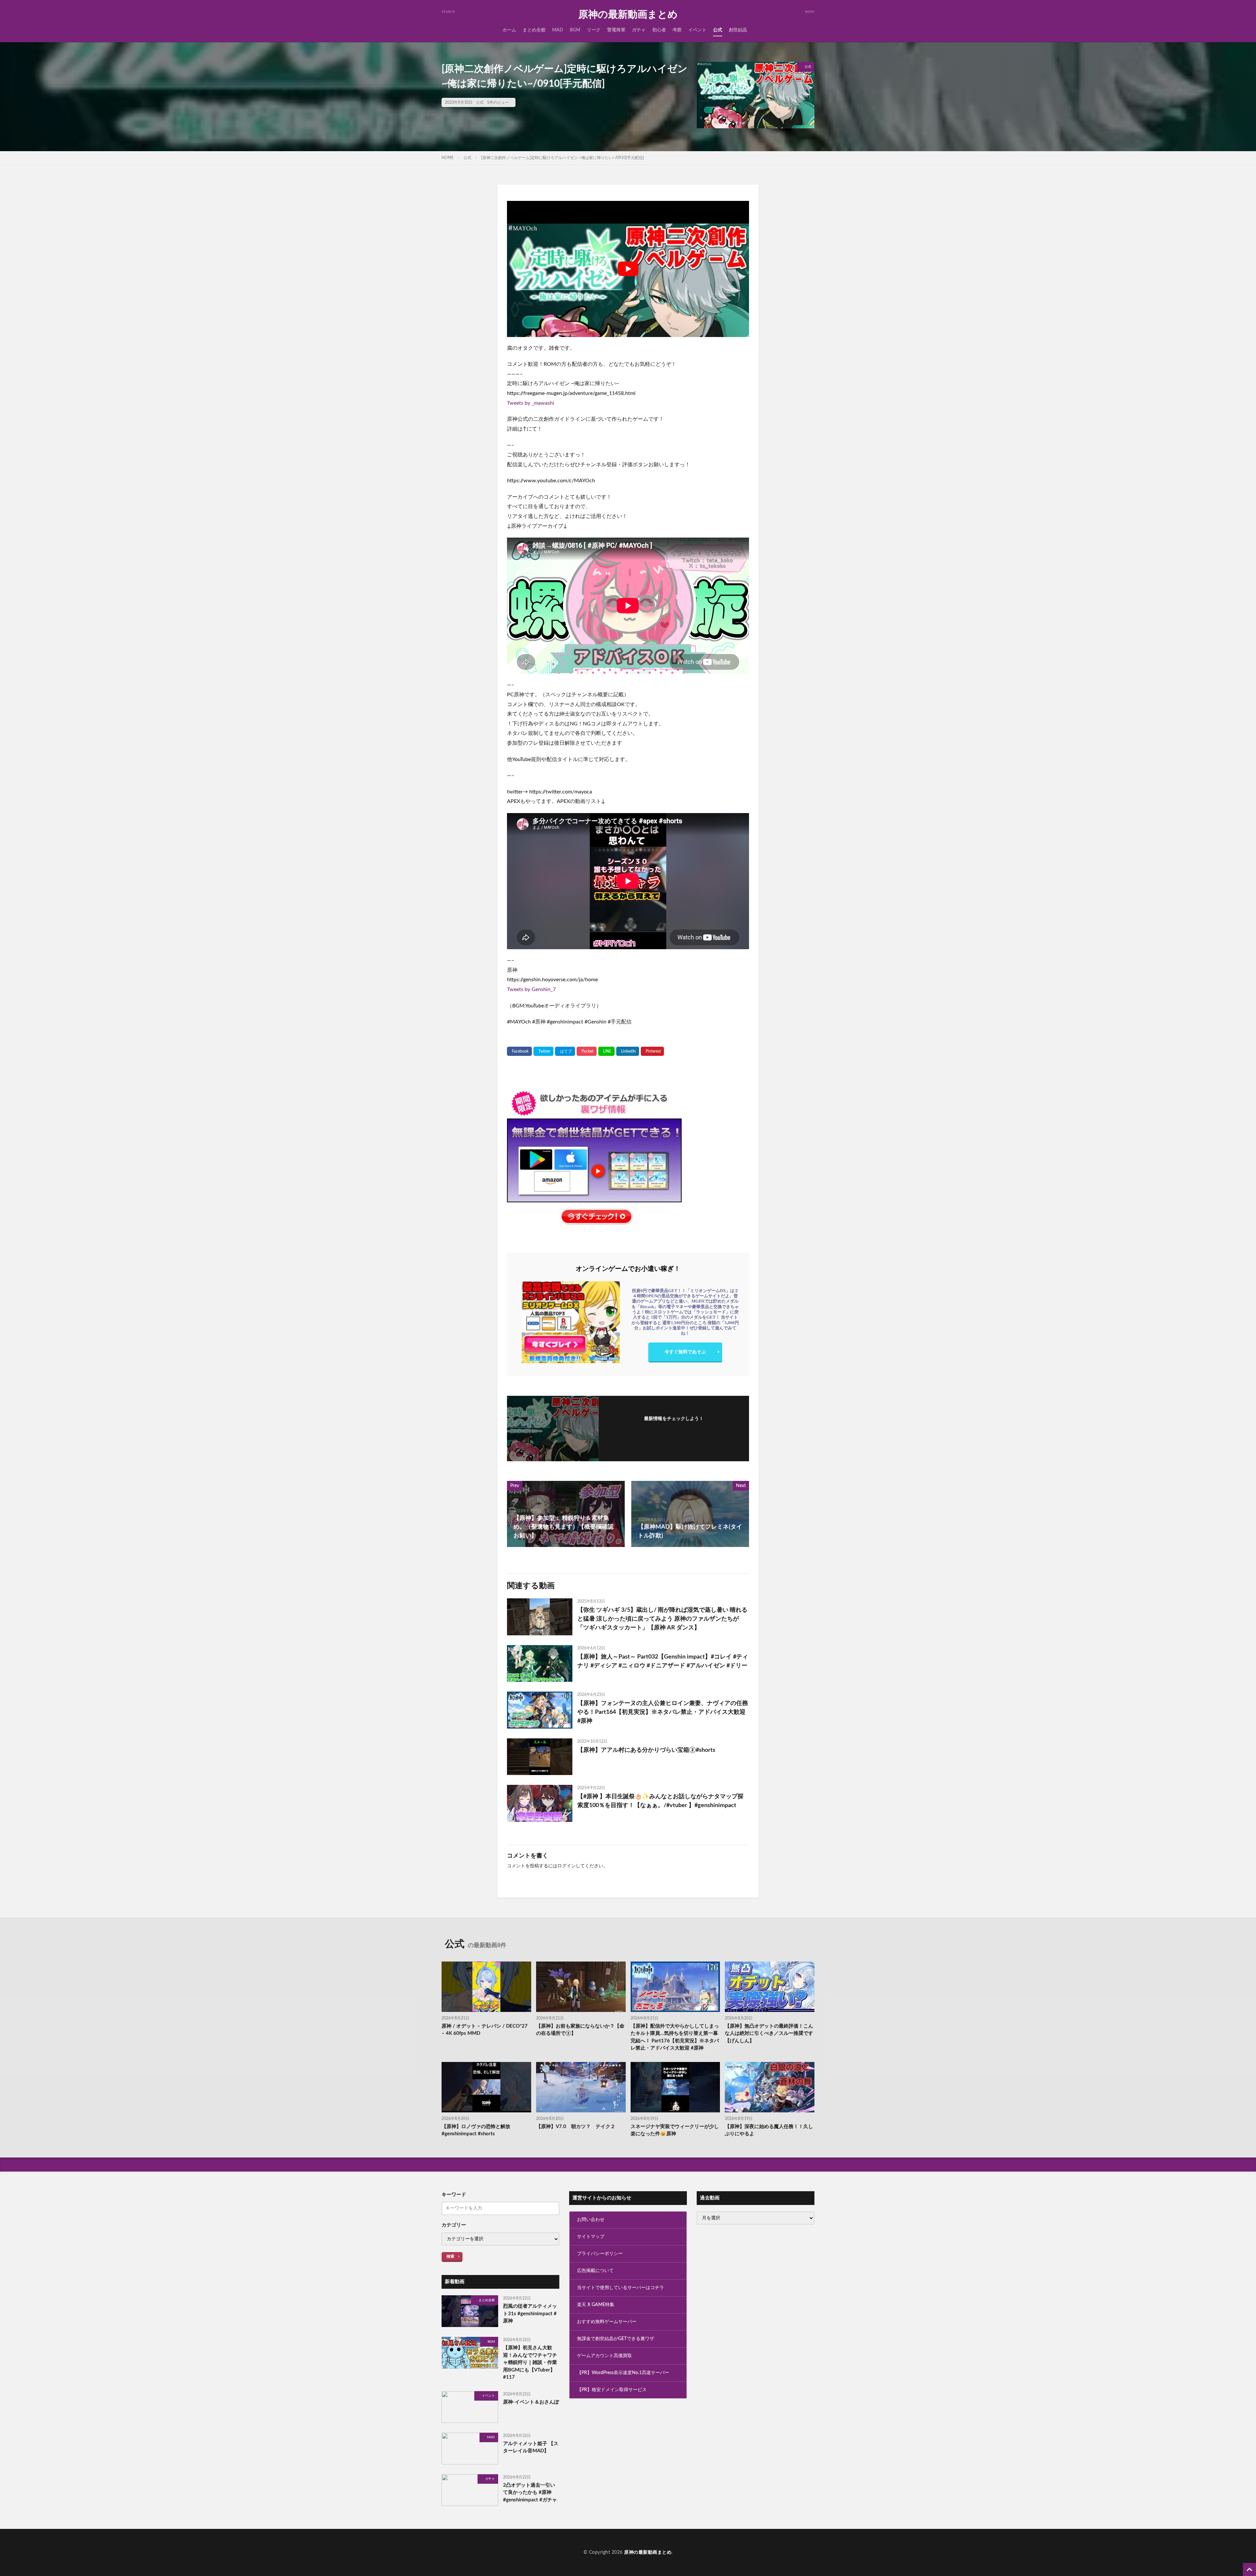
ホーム (509, 30)
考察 (677, 30)
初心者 (659, 30)
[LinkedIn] (628, 1051)
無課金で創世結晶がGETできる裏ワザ (616, 2339)
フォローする (674, 1428)
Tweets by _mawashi (531, 403)
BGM (575, 30)
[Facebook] (519, 1051)
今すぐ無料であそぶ (685, 1352)
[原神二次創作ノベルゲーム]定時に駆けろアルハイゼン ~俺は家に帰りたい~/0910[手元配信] (563, 158)
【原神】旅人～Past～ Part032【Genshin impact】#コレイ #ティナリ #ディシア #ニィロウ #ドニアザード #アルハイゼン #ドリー (663, 1661)
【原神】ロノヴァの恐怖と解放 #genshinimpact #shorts (476, 2130)
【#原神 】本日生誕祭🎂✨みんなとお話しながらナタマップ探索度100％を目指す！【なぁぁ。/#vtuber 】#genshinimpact (660, 1801)
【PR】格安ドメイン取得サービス (612, 2390)
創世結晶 (738, 30)
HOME (448, 158)
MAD (558, 30)
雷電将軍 (616, 30)
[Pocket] (587, 1051)
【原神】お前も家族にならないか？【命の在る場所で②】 (580, 2030)
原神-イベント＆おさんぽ (531, 2402)
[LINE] (606, 1051)
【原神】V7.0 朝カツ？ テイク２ (576, 2127)
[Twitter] (543, 1051)
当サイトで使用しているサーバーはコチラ (620, 2288)
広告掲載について (595, 2271)
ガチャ (639, 30)
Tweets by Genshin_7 (531, 989)
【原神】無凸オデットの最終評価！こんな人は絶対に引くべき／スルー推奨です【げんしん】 (769, 2034)
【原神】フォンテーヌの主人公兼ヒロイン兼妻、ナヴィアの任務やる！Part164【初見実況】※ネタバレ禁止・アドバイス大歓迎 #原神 (663, 1712)
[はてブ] (565, 1051)
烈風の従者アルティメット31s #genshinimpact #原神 (530, 2314)
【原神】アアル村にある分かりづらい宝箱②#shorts (646, 1750)
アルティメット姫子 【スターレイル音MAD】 (531, 2447)
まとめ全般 (534, 30)
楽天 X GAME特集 (596, 2305)
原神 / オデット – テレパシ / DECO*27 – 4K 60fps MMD (485, 2030)
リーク (594, 30)
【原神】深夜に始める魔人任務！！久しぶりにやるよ (769, 2130)
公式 (718, 30)
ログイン (567, 1866)
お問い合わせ (591, 2220)
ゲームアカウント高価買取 (604, 2356)
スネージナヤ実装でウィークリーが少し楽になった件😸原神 (675, 2130)
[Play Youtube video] (628, 269)
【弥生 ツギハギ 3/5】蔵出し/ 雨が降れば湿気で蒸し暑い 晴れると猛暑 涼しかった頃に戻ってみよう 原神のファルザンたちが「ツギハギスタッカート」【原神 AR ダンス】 (662, 1619)
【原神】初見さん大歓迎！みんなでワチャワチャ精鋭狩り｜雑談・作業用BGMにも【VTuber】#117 (530, 2363)
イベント (697, 30)
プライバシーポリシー (600, 2254)
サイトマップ (591, 2237)
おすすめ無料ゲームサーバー (607, 2322)
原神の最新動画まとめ (628, 15)
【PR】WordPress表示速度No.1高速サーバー (623, 2373)
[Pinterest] (652, 1051)
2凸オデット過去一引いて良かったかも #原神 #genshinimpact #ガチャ (530, 2493)
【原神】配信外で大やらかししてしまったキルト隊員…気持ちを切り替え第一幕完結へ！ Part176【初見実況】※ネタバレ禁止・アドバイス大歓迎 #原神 (675, 2037)
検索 (450, 2256)
